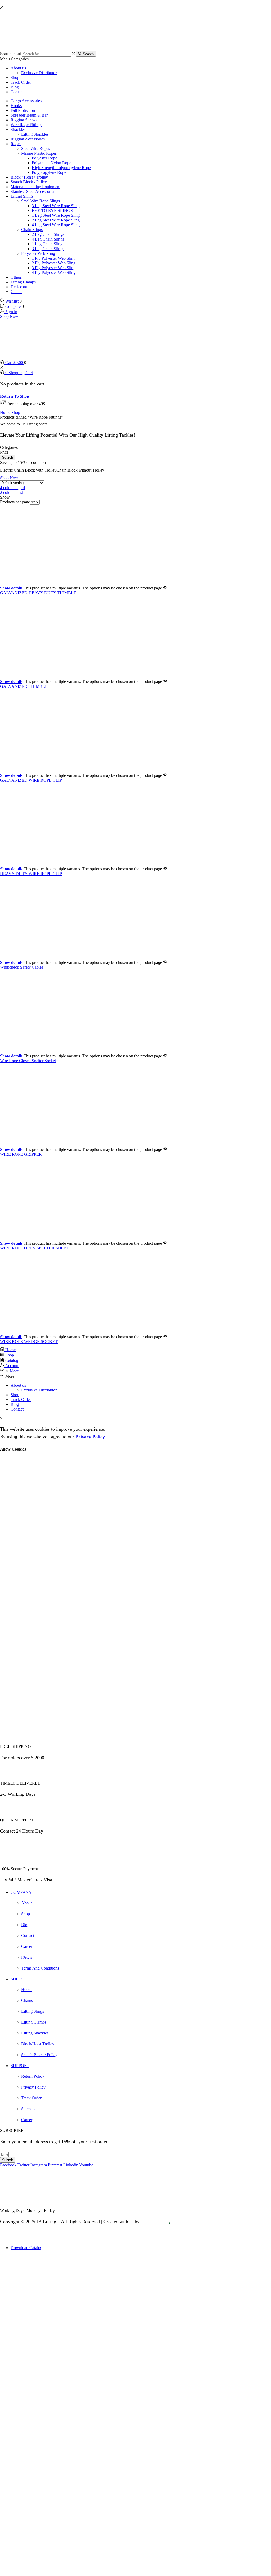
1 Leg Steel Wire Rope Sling (56, 215)
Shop (15, 77)
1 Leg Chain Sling (47, 244)
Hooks (16, 106)
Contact (17, 92)
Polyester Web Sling (38, 253)
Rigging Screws (24, 120)
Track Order (21, 82)
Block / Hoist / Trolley (29, 177)
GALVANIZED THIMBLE (24, 686)
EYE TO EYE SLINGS (52, 210)
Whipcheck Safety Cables (22, 967)
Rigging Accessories (28, 139)
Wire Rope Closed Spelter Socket (28, 1061)
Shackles (18, 129)
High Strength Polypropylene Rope (61, 168)
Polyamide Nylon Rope (51, 163)
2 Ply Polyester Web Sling (54, 263)
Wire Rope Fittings (26, 125)
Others (16, 277)
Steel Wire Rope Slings (40, 201)
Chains (16, 292)
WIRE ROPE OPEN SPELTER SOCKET (36, 1248)
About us (18, 68)
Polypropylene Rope (49, 172)
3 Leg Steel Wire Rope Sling (56, 206)
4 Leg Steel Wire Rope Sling (56, 225)
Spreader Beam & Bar (29, 115)
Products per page (15, 502)
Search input (10, 54)
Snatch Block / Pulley (29, 182)
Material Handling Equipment (35, 187)
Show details (11, 588)
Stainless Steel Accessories (33, 191)
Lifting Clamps (23, 282)
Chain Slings (32, 230)
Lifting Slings (22, 196)
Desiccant (19, 287)
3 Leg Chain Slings (48, 249)
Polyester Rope (44, 158)
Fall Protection (23, 110)
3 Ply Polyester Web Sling (54, 268)
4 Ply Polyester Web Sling (54, 272)
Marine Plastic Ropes (39, 153)
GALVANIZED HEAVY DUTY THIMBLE (38, 593)
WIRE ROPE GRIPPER (21, 1154)
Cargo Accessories (26, 101)
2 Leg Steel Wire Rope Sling (56, 220)
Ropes (16, 144)
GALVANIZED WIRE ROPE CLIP (31, 780)
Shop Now (9, 316)
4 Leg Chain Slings (48, 239)
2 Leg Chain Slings (48, 234)
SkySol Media (155, 2222)
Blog (15, 87)
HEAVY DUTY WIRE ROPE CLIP (31, 874)
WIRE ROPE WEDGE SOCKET (29, 1342)
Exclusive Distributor (39, 73)
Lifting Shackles (35, 134)
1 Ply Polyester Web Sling (54, 258)
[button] (8, 457)
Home (5, 412)
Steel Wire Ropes (36, 148)
